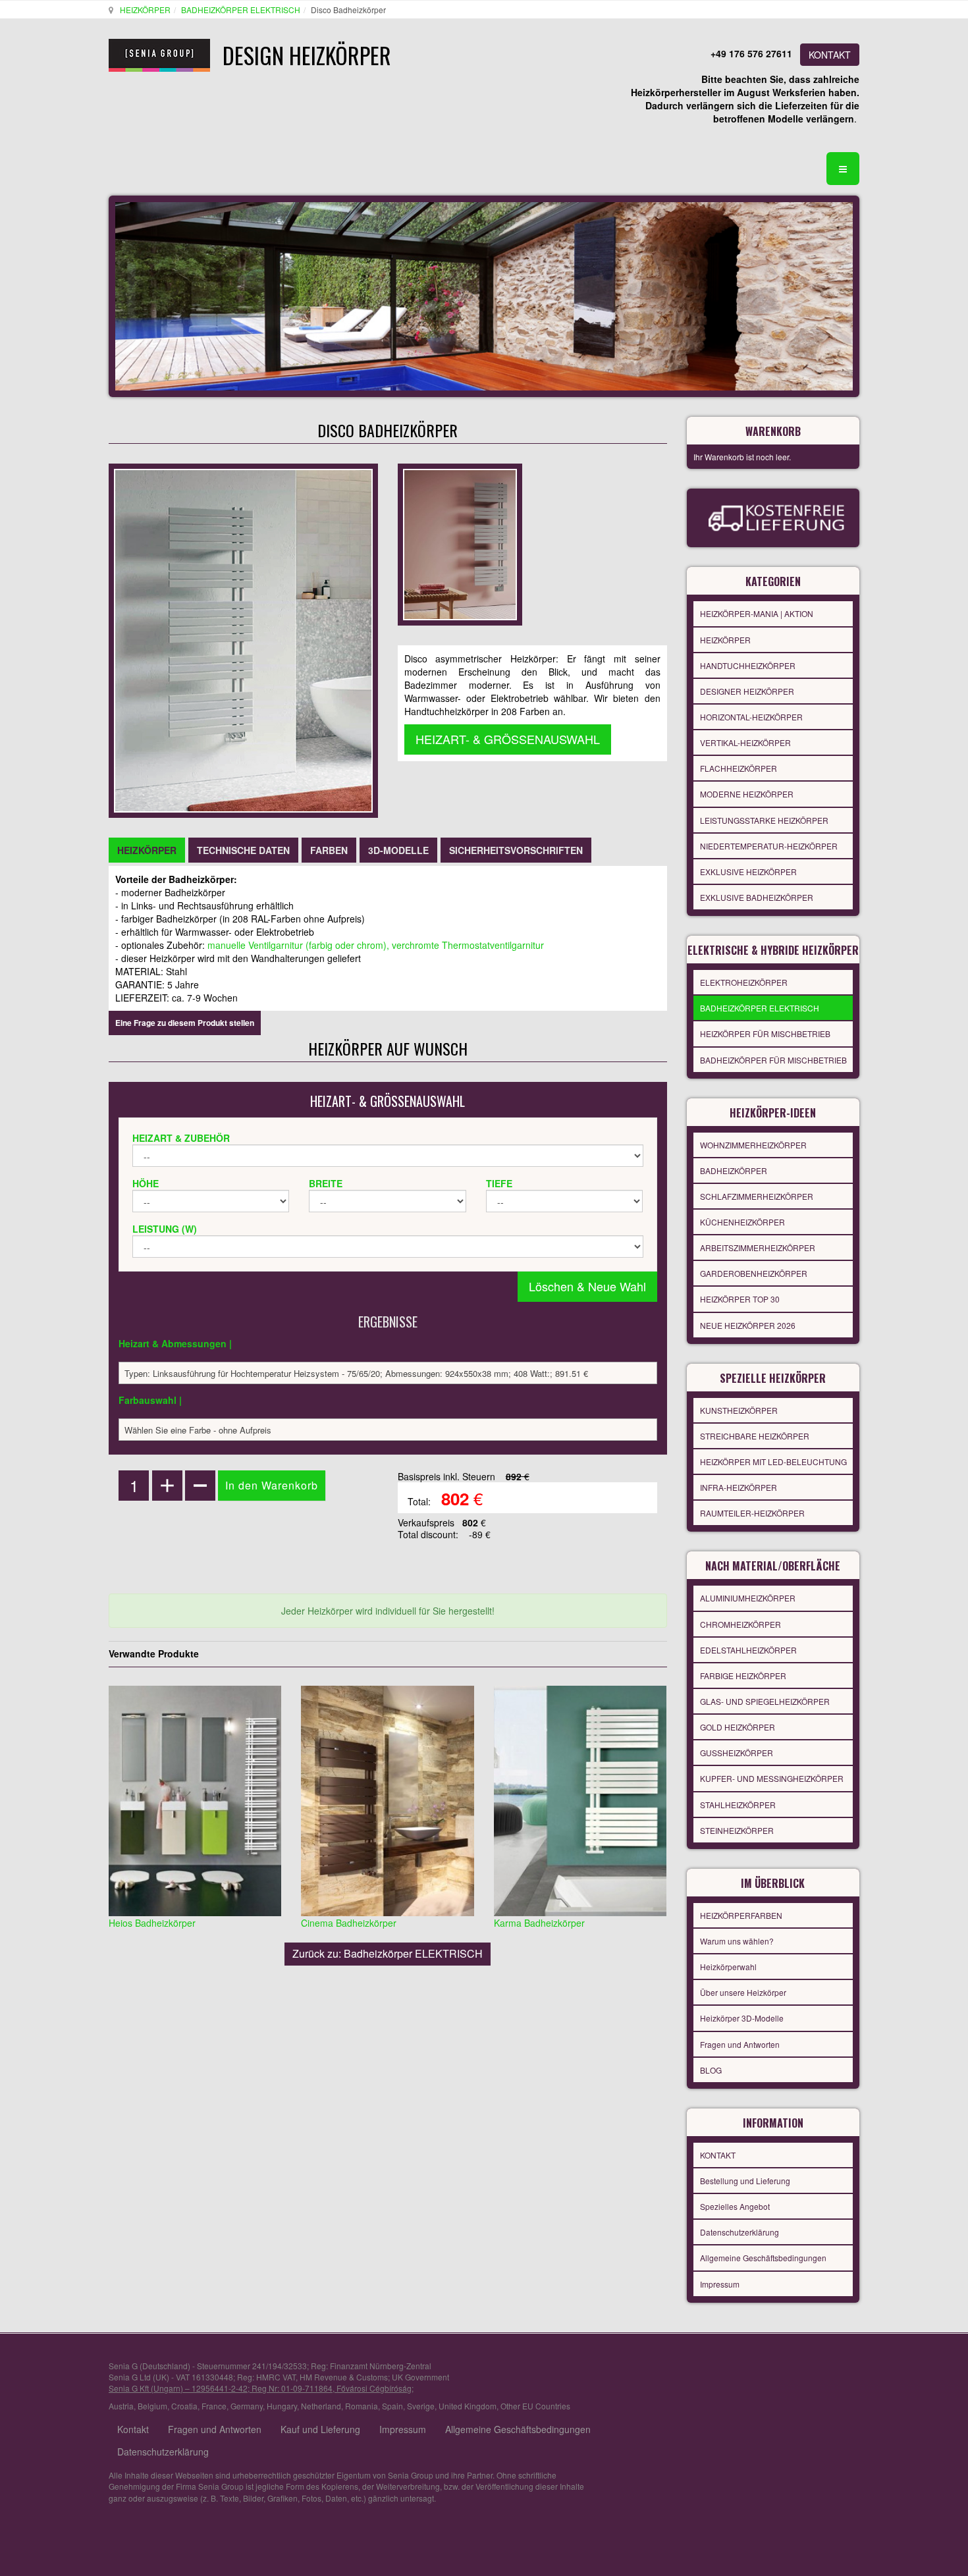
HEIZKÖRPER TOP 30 (740, 1299)
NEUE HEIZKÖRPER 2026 (748, 1325)
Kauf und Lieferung (320, 2429)
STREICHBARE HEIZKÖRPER (755, 1436)
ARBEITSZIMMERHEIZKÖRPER (758, 1248)
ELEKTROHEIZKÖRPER (744, 982)
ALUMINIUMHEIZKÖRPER (748, 1598)
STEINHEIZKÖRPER (737, 1830)
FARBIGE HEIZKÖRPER (743, 1676)
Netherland (321, 2406)
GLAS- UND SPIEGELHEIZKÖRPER (765, 1701)
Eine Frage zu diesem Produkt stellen (185, 1023)
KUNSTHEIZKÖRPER (739, 1410)
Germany (247, 2406)
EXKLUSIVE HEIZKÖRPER (748, 872)
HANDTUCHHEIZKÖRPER (748, 665)
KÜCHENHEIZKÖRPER (742, 1222)
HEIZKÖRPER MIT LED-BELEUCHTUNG (773, 1462)
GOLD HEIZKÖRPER (738, 1727)
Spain (392, 2406)
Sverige (421, 2406)
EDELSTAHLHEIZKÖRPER (748, 1650)
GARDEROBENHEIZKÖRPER (754, 1273)
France (214, 2406)
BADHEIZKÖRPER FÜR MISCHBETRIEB (773, 1060)
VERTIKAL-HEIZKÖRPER (745, 742)
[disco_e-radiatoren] (460, 543)
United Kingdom (468, 2406)
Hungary (282, 2406)
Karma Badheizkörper (539, 1923)
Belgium (152, 2406)
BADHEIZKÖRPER (734, 1170)
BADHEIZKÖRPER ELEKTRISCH (241, 10)
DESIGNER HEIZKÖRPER (747, 691)
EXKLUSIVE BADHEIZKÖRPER (757, 897)
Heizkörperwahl (728, 1967)
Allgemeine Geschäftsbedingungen (763, 2258)
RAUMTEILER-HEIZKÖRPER (752, 1513)
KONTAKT (830, 55)
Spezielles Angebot (735, 2206)
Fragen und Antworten (740, 2044)
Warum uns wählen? (737, 1941)
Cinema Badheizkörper (349, 1923)
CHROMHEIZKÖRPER (740, 1624)
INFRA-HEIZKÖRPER (739, 1487)
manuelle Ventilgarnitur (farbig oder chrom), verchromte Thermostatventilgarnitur (376, 945)
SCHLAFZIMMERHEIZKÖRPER (757, 1196)
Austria (121, 2406)
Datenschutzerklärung (739, 2232)
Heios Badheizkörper (152, 1923)
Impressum (720, 2284)
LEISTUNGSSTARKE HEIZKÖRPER (764, 820)
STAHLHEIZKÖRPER (738, 1805)
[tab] (147, 850)
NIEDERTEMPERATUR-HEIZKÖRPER (769, 846)
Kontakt (133, 2429)
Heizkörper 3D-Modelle (742, 2018)
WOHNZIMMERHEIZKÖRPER (753, 1145)
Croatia (184, 2406)
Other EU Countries (535, 2406)
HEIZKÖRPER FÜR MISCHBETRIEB (765, 1033)
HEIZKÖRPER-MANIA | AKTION (757, 613)
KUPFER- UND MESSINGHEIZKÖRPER (772, 1778)
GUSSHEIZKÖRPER (737, 1753)
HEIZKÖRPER (145, 10)
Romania (362, 2406)
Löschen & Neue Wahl (587, 1286)
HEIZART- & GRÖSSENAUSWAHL (508, 739)
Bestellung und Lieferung (745, 2181)
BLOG (711, 2070)
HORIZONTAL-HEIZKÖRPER (751, 717)
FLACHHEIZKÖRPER (739, 768)
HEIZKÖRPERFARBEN (741, 1915)
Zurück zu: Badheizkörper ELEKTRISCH (388, 1953)
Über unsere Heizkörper (743, 1992)
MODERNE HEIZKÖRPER (747, 794)
